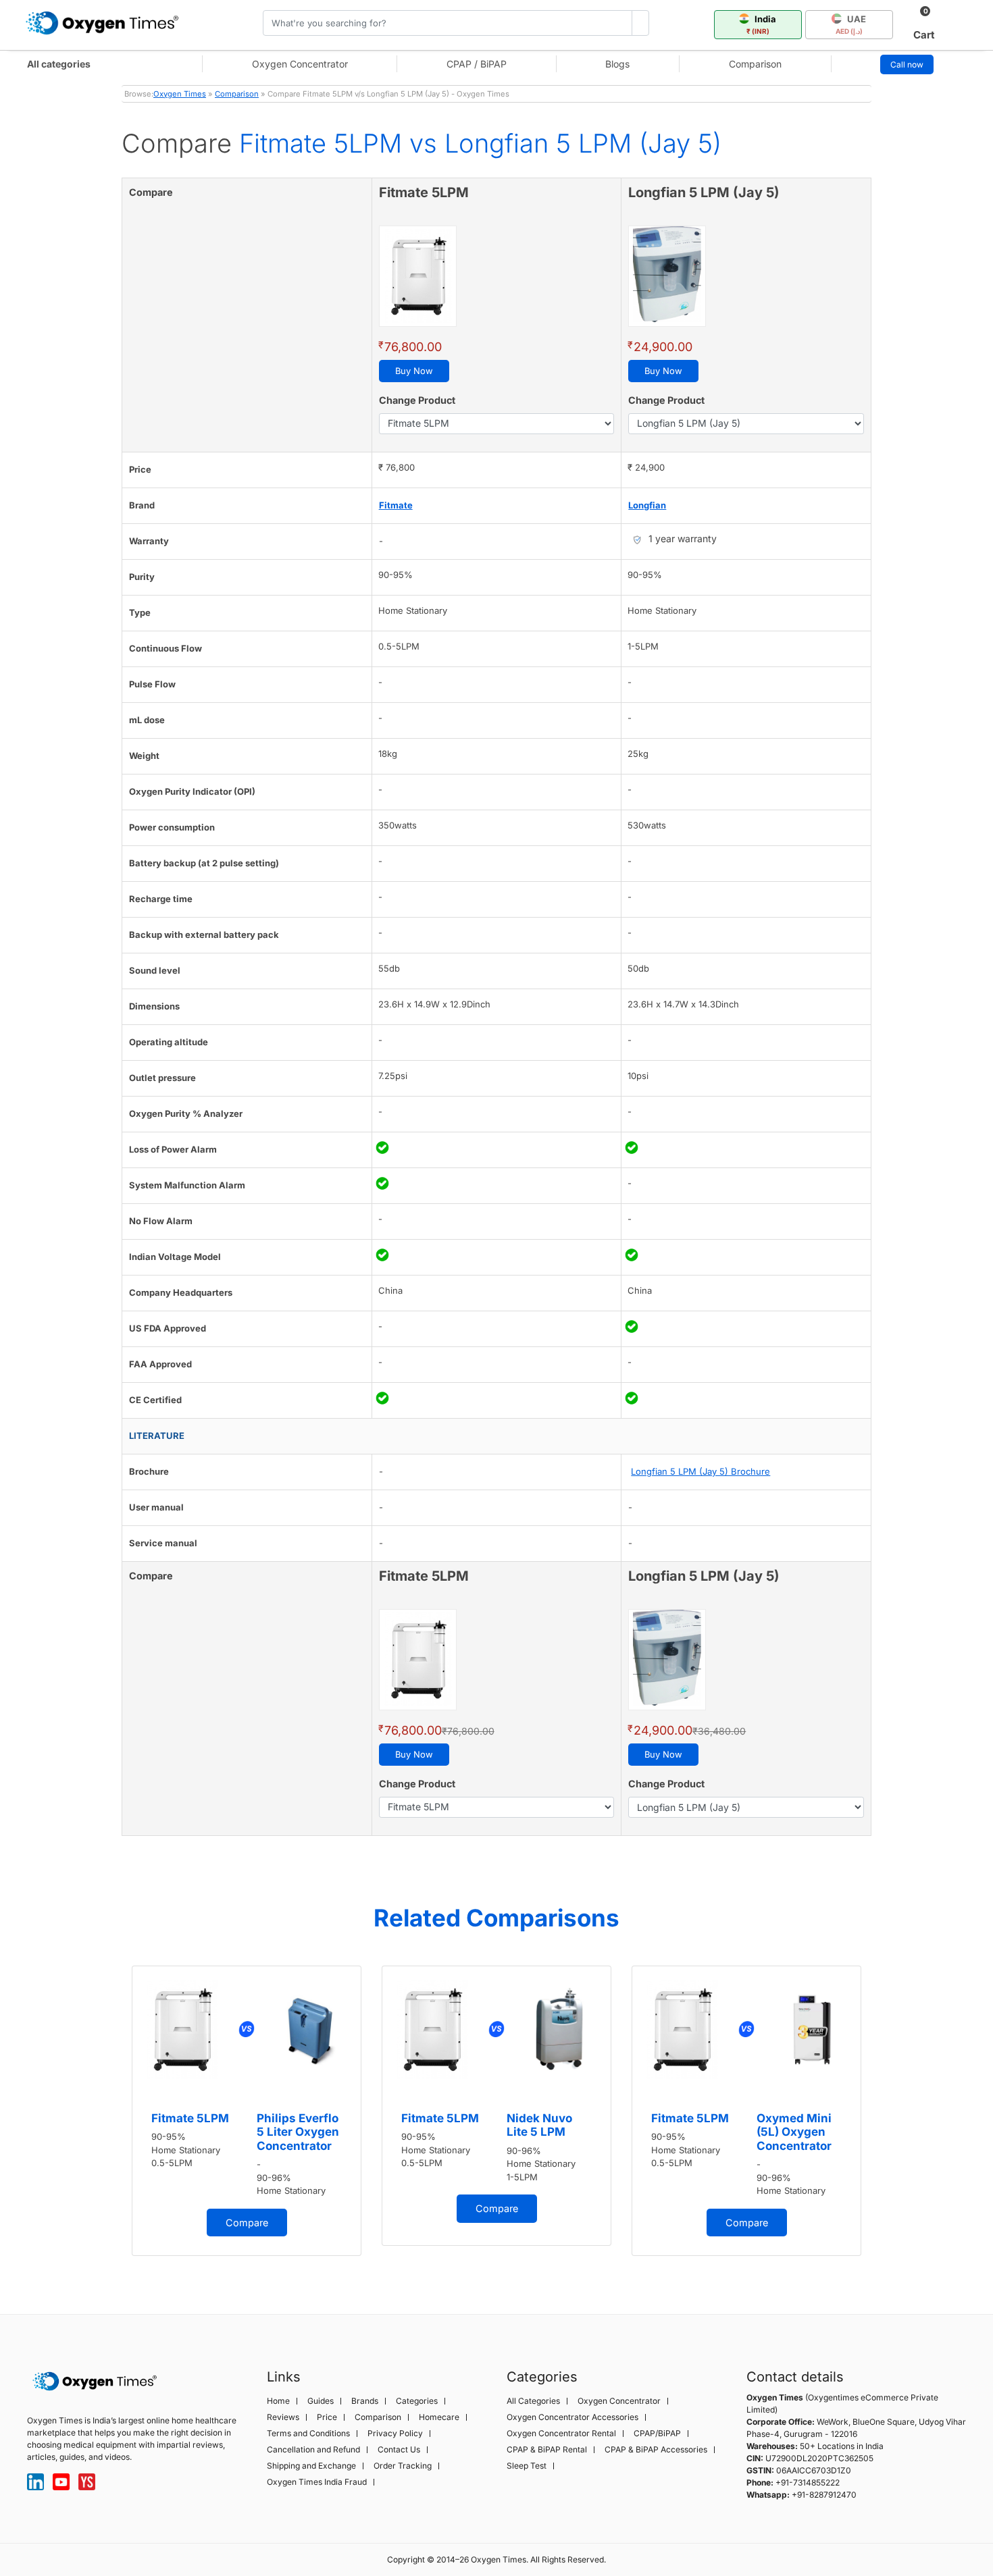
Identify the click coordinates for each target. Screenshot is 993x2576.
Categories (417, 2401)
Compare (247, 2223)
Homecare (439, 2417)
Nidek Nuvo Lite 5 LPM (539, 2125)
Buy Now (414, 371)
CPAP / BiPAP (477, 64)
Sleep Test (527, 2466)
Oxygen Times (180, 94)
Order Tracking (403, 2466)
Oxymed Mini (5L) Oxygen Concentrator (794, 2132)
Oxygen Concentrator (300, 64)
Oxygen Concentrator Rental (561, 2434)
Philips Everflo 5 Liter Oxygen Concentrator (298, 2132)
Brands (365, 2401)
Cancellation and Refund (313, 2450)
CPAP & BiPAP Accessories (656, 2450)
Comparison (755, 64)
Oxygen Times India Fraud (317, 2482)
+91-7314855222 (808, 2482)
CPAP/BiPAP (657, 2434)
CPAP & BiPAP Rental (547, 2450)
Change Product (417, 400)
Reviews (283, 2417)
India (762, 24)
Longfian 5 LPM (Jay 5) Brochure (701, 1471)
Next (885, 2118)
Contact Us (399, 2450)
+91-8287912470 (824, 2495)
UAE (851, 24)
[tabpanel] (247, 2111)
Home (278, 2401)
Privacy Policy (395, 2434)
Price (327, 2417)
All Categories (533, 2401)
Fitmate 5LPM (190, 2118)
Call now (907, 64)
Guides (321, 2401)
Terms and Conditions (308, 2434)
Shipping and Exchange (311, 2466)
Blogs (617, 64)
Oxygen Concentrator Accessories (572, 2417)
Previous (108, 2118)
